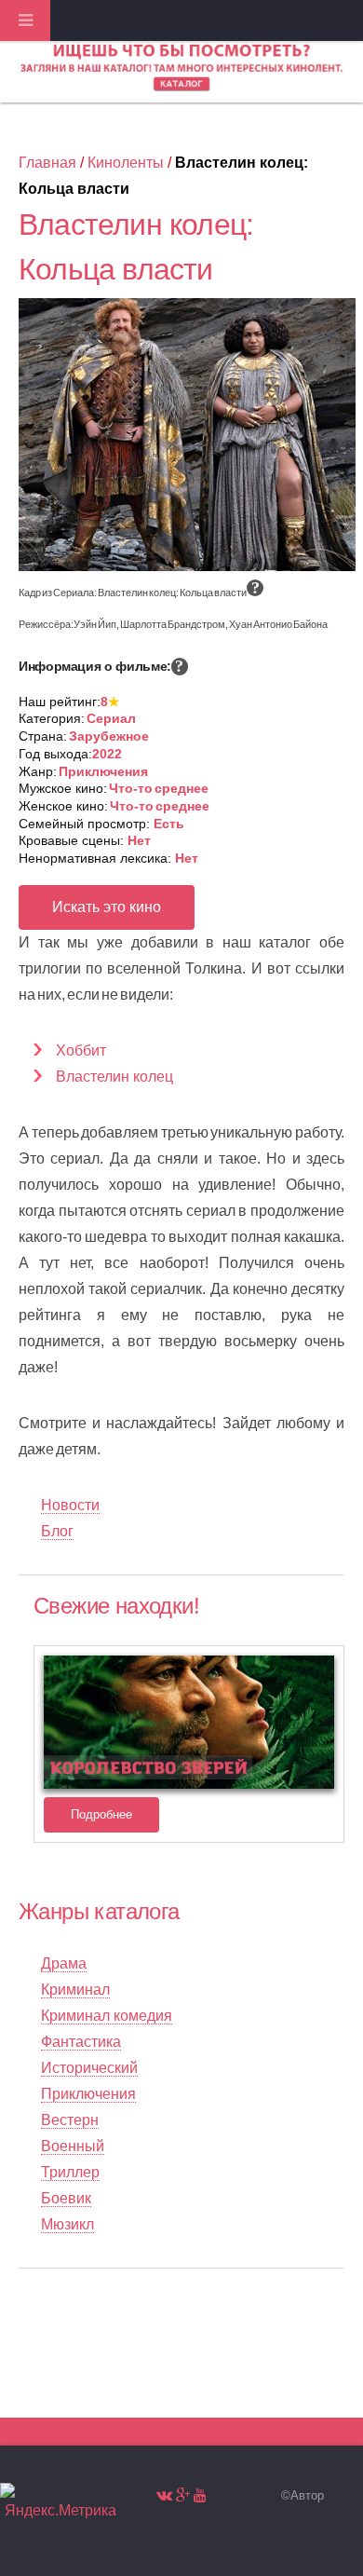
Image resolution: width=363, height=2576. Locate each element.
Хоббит (81, 1050)
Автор (307, 2495)
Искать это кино (107, 907)
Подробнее (101, 1814)
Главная (47, 163)
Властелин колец (114, 1077)
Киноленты (126, 163)
